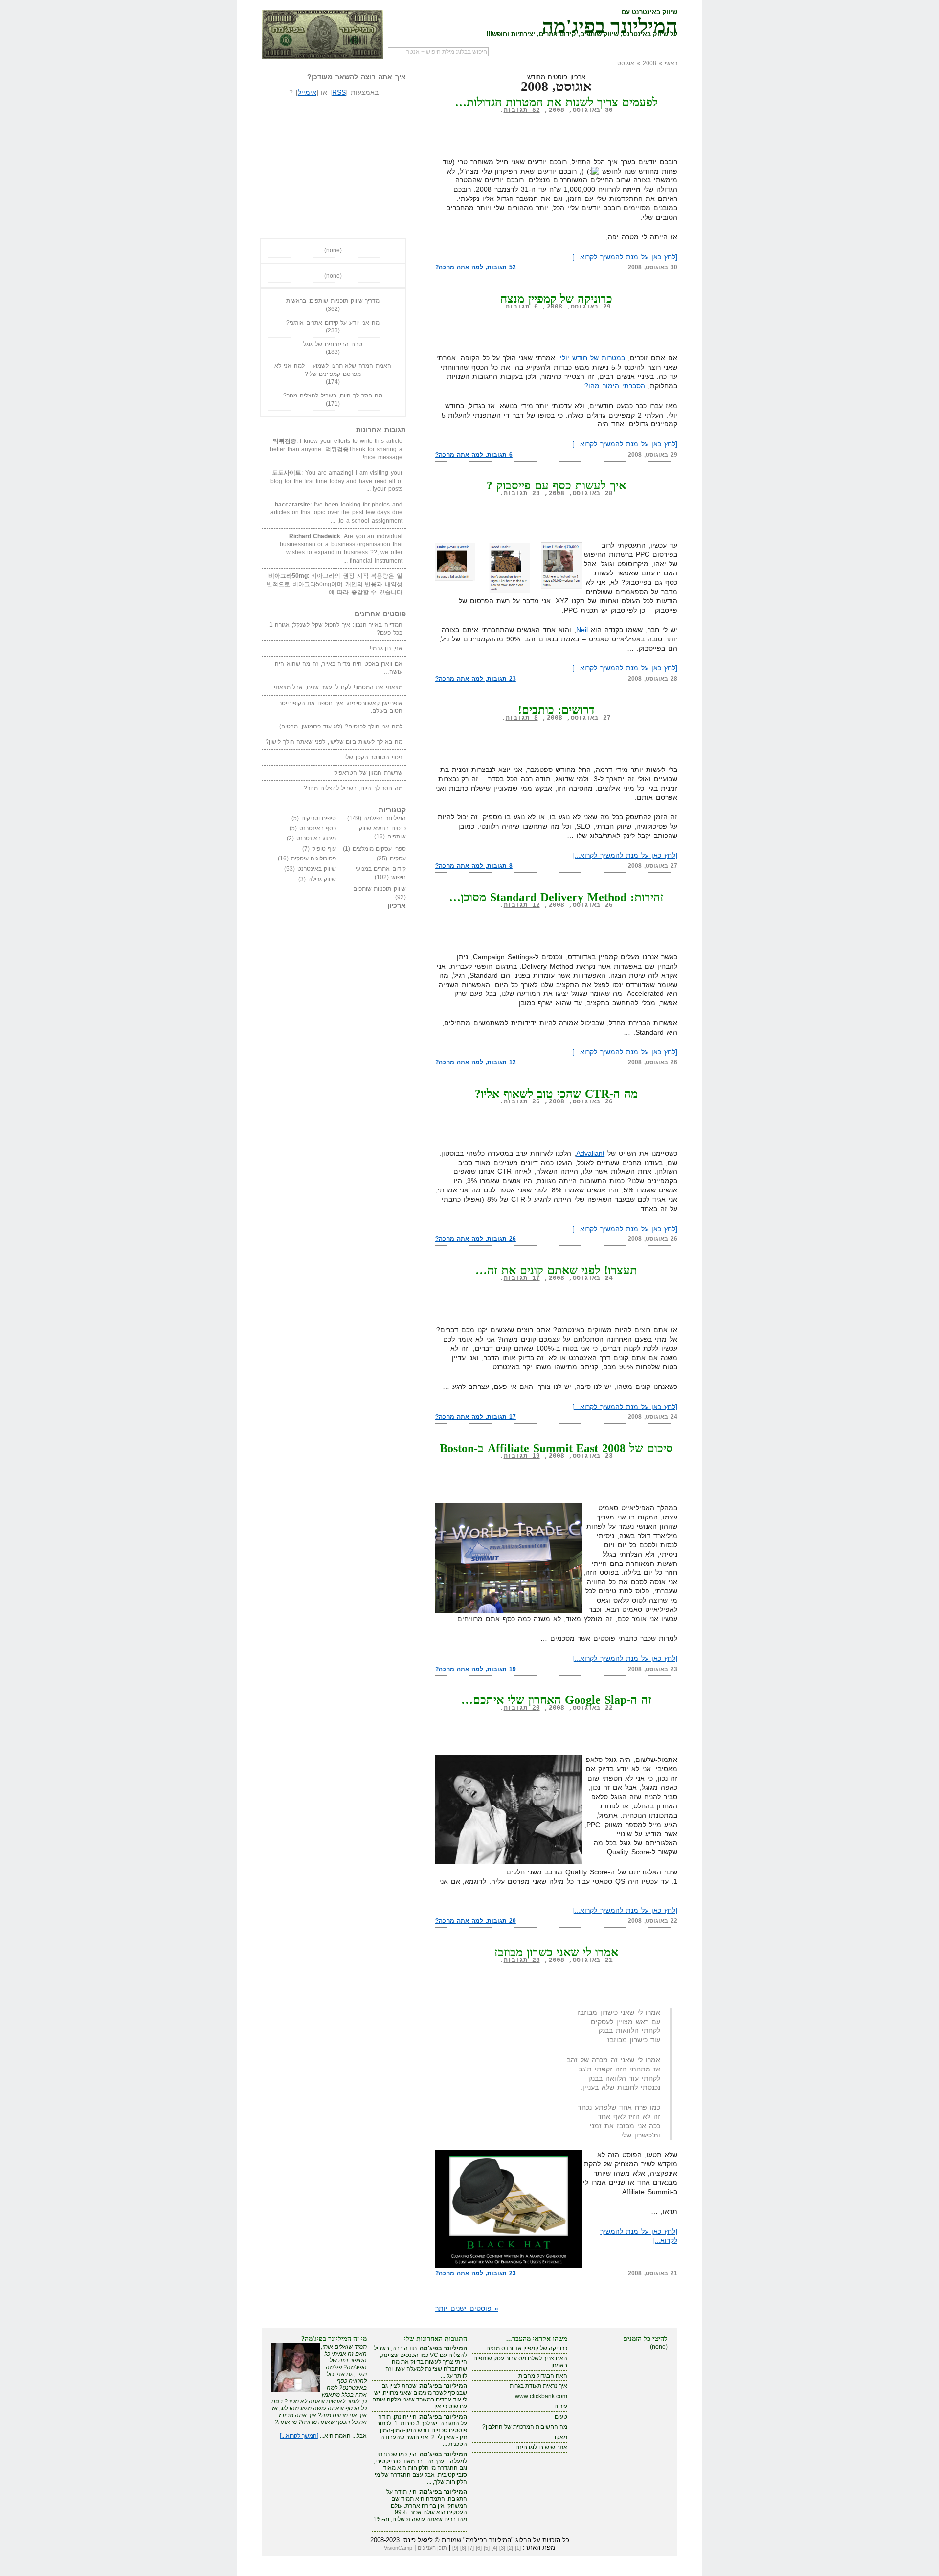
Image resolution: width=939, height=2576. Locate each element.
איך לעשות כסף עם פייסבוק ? (556, 485)
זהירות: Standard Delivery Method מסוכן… (556, 897)
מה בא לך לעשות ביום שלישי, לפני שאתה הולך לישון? (334, 742)
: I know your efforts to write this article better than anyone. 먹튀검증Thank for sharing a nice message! (336, 449)
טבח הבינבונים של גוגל (333, 344)
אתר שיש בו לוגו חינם (541, 2447)
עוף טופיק (324, 849)
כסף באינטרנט (318, 828)
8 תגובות (522, 718)
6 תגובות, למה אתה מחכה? (474, 455)
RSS (339, 92)
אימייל (307, 92)
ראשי (671, 63)
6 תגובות (522, 307)
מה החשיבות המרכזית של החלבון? (525, 2427)
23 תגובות (522, 494)
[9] (455, 2548)
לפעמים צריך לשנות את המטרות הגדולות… (556, 102)
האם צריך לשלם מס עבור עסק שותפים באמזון (520, 2362)
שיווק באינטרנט (317, 869)
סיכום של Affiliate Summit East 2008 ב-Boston (557, 1448)
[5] (487, 2548)
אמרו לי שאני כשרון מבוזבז (556, 1952)
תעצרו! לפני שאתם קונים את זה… (556, 1270)
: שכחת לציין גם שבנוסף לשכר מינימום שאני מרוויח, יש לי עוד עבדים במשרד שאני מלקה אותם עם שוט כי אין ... (420, 2396)
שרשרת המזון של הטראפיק (368, 773)
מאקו (561, 2437)
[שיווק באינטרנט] (322, 34)
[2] (510, 2548)
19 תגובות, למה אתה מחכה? (476, 1669)
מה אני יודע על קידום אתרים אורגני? (333, 323)
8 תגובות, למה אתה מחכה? (474, 866)
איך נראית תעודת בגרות (538, 2386)
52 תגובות (522, 110)
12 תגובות (522, 905)
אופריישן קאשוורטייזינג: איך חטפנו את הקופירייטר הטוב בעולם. (341, 707)
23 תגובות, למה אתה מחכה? (476, 679)
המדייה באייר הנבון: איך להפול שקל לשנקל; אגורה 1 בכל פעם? (336, 629)
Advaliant (590, 1153)
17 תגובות (522, 1278)
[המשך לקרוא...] (299, 2436)
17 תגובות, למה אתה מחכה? (476, 1417)
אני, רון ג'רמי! (386, 648)
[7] (471, 2548)
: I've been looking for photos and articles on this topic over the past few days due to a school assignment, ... (336, 513)
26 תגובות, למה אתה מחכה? (476, 1239)
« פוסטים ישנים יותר (467, 2308)
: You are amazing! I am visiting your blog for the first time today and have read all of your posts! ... (336, 481)
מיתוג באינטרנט (316, 838)
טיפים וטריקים (319, 818)
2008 (649, 63)
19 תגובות (522, 1456)
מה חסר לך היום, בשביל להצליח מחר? (333, 396)
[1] (518, 2548)
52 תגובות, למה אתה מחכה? (476, 267)
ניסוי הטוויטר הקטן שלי (373, 757)
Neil (582, 630)
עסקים (398, 859)
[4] (494, 2548)
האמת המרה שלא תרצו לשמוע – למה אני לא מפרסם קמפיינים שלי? (333, 370)
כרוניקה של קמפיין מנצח (557, 299)
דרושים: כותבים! (557, 710)
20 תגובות (522, 1708)
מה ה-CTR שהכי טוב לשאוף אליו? (556, 1094)
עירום (561, 2406)
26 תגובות (522, 1102)
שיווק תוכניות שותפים (380, 889)
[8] (463, 2548)
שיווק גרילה (322, 879)
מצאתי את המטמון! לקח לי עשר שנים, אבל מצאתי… (335, 687)
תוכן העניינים (432, 2548)
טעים (561, 2417)
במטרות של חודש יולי (592, 358)
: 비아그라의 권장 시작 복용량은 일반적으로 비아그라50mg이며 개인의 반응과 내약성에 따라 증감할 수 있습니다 (335, 584)
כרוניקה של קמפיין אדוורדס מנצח (527, 2348)
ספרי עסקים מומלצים (379, 849)
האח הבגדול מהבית (543, 2376)
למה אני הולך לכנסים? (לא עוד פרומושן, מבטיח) (341, 727)
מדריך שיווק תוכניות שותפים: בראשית (333, 301)
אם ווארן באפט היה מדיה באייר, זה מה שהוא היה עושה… (339, 668)
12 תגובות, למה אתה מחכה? (476, 1062)
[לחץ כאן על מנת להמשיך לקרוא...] (625, 257)
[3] (502, 2548)
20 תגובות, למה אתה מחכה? (476, 1921)
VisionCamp (398, 2548)
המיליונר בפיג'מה (610, 24)
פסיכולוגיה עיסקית (314, 859)
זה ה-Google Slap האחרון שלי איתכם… (556, 1700)
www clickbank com (541, 2396)
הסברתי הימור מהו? (615, 386)
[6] (479, 2548)
